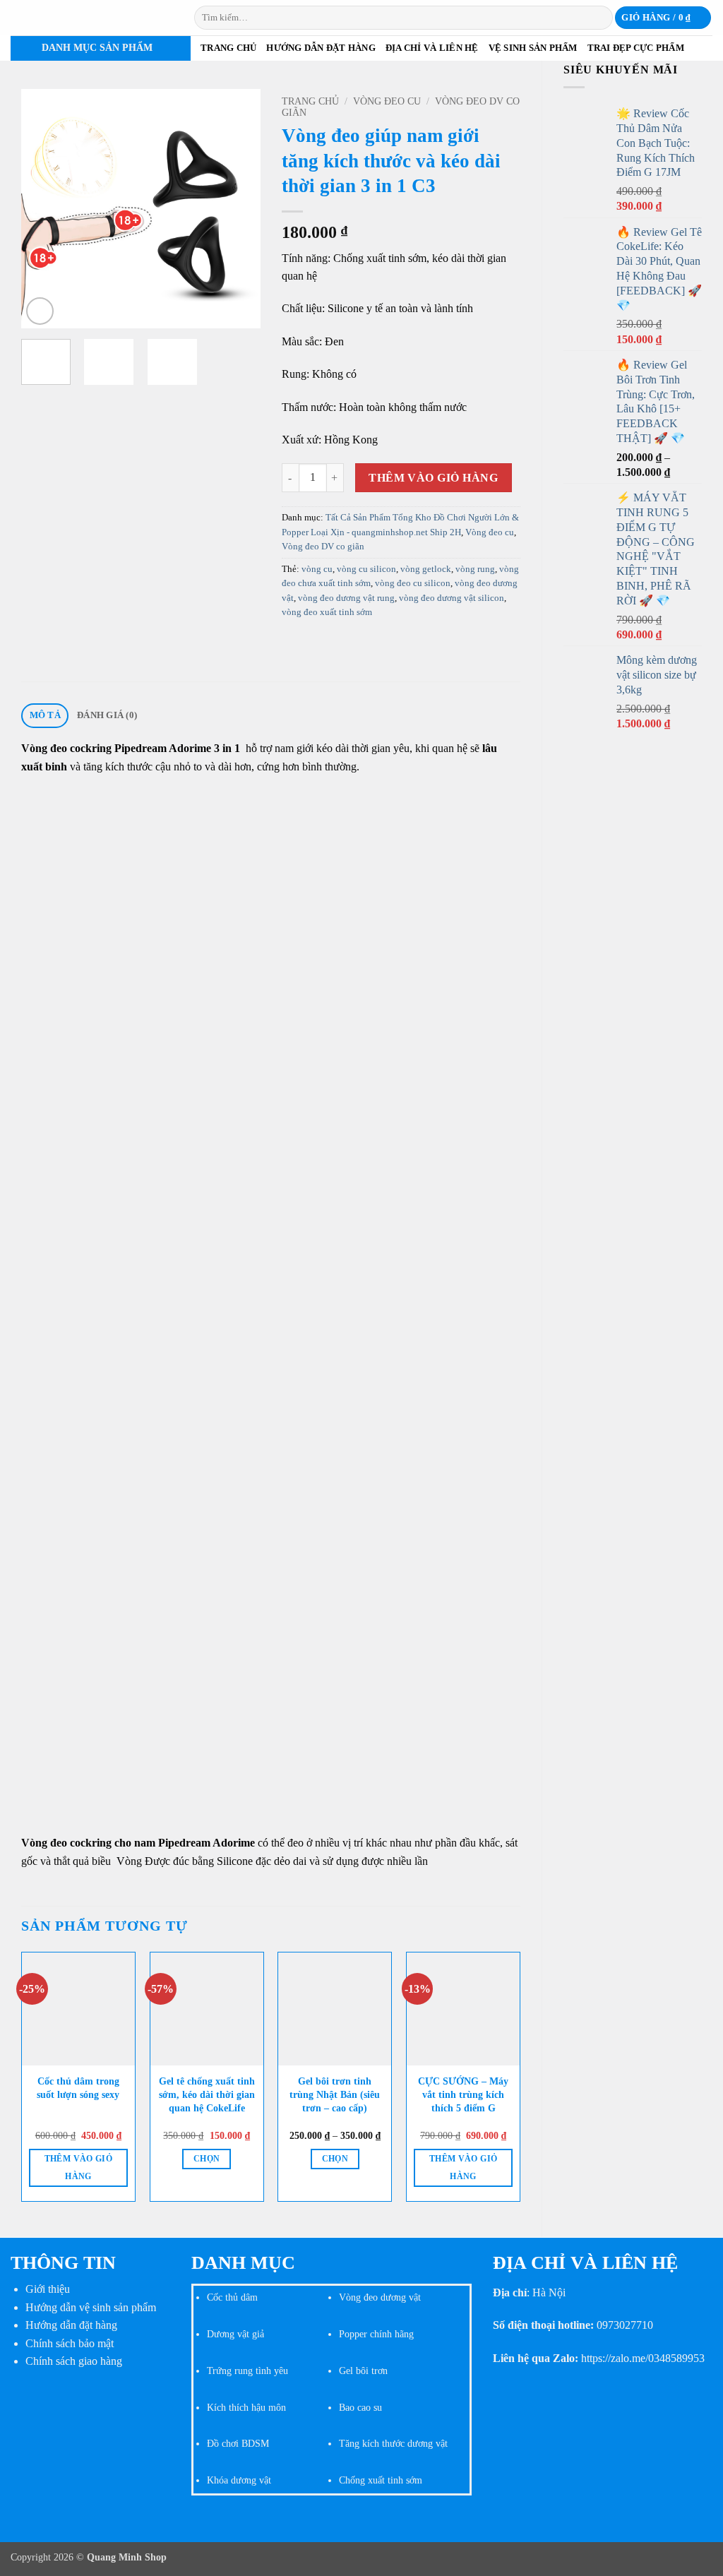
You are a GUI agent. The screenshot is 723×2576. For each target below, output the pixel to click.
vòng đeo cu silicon (413, 583)
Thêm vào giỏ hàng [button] (78, 2167)
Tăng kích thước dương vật (393, 2443)
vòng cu (317, 569)
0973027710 (625, 2325)
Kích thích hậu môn (246, 2407)
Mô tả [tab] (45, 715)
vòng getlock (426, 569)
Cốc (215, 2297)
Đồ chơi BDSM (238, 2443)
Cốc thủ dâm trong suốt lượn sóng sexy (78, 2088)
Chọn (207, 2159)
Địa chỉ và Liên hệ (432, 48)
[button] (663, 18)
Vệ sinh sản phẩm (533, 48)
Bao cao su (360, 2407)
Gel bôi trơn (363, 2371)
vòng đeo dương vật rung (346, 598)
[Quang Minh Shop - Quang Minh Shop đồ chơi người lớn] (92, 18)
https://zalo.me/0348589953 (643, 2358)
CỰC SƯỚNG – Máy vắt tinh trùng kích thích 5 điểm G (463, 2094)
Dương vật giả (235, 2334)
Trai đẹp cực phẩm (636, 48)
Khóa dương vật (239, 2480)
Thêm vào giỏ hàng (433, 478)
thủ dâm (240, 2297)
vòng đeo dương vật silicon (452, 598)
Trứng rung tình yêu (247, 2371)
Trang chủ (228, 48)
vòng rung (475, 569)
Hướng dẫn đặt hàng (321, 48)
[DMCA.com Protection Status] (90, 2434)
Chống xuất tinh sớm (381, 2480)
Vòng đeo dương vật (380, 2297)
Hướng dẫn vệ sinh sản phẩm (91, 2307)
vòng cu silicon (366, 569)
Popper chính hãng (376, 2334)
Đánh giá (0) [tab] (107, 715)
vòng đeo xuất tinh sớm (327, 612)
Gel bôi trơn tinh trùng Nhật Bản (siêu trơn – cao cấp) (335, 2094)
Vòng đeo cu (387, 101)
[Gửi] (600, 18)
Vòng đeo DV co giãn (323, 547)
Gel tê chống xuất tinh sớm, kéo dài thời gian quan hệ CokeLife (207, 2094)
